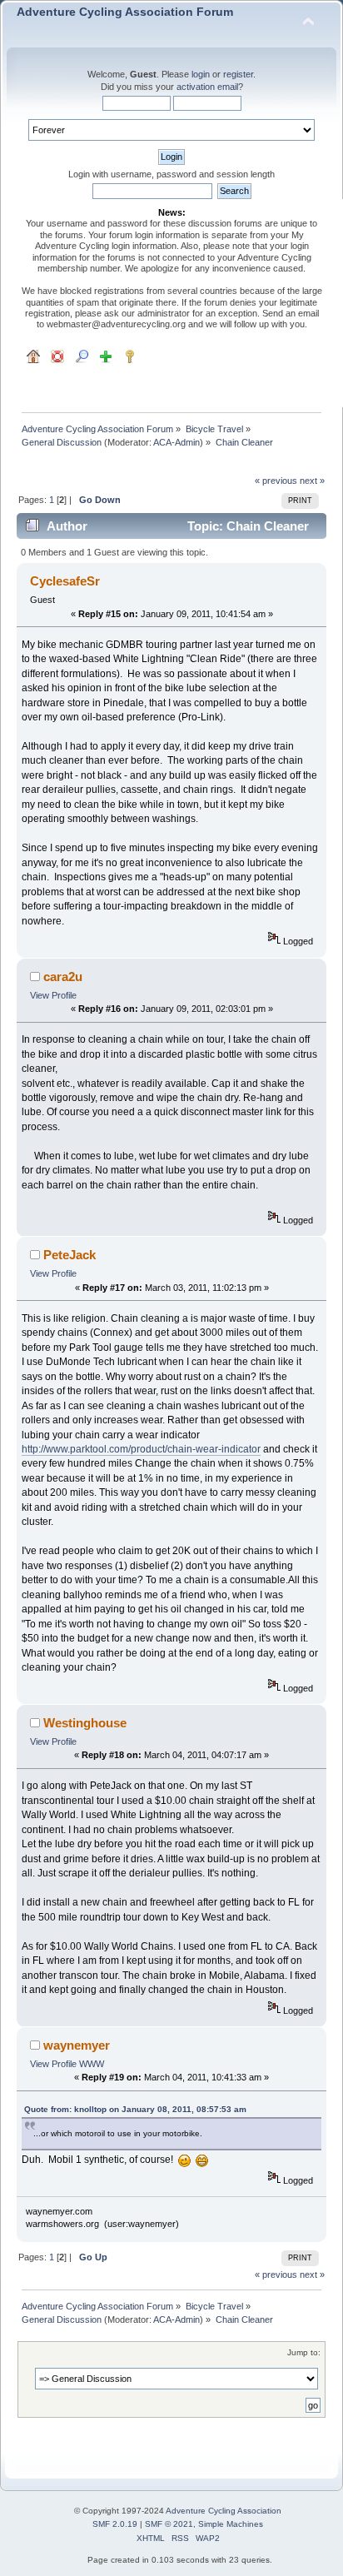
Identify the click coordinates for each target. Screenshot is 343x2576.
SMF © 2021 (169, 2524)
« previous (276, 481)
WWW (92, 2064)
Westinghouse (85, 1723)
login (201, 74)
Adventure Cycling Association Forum (125, 12)
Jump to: (304, 2352)
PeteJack (70, 1255)
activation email (207, 87)
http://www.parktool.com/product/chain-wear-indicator (141, 1449)
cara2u (63, 977)
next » (312, 481)
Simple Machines (231, 2524)
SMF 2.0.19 (115, 2524)
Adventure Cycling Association (224, 2511)
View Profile (53, 995)
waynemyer (77, 2045)
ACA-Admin (176, 442)
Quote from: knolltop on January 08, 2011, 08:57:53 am (135, 2109)
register (238, 74)
